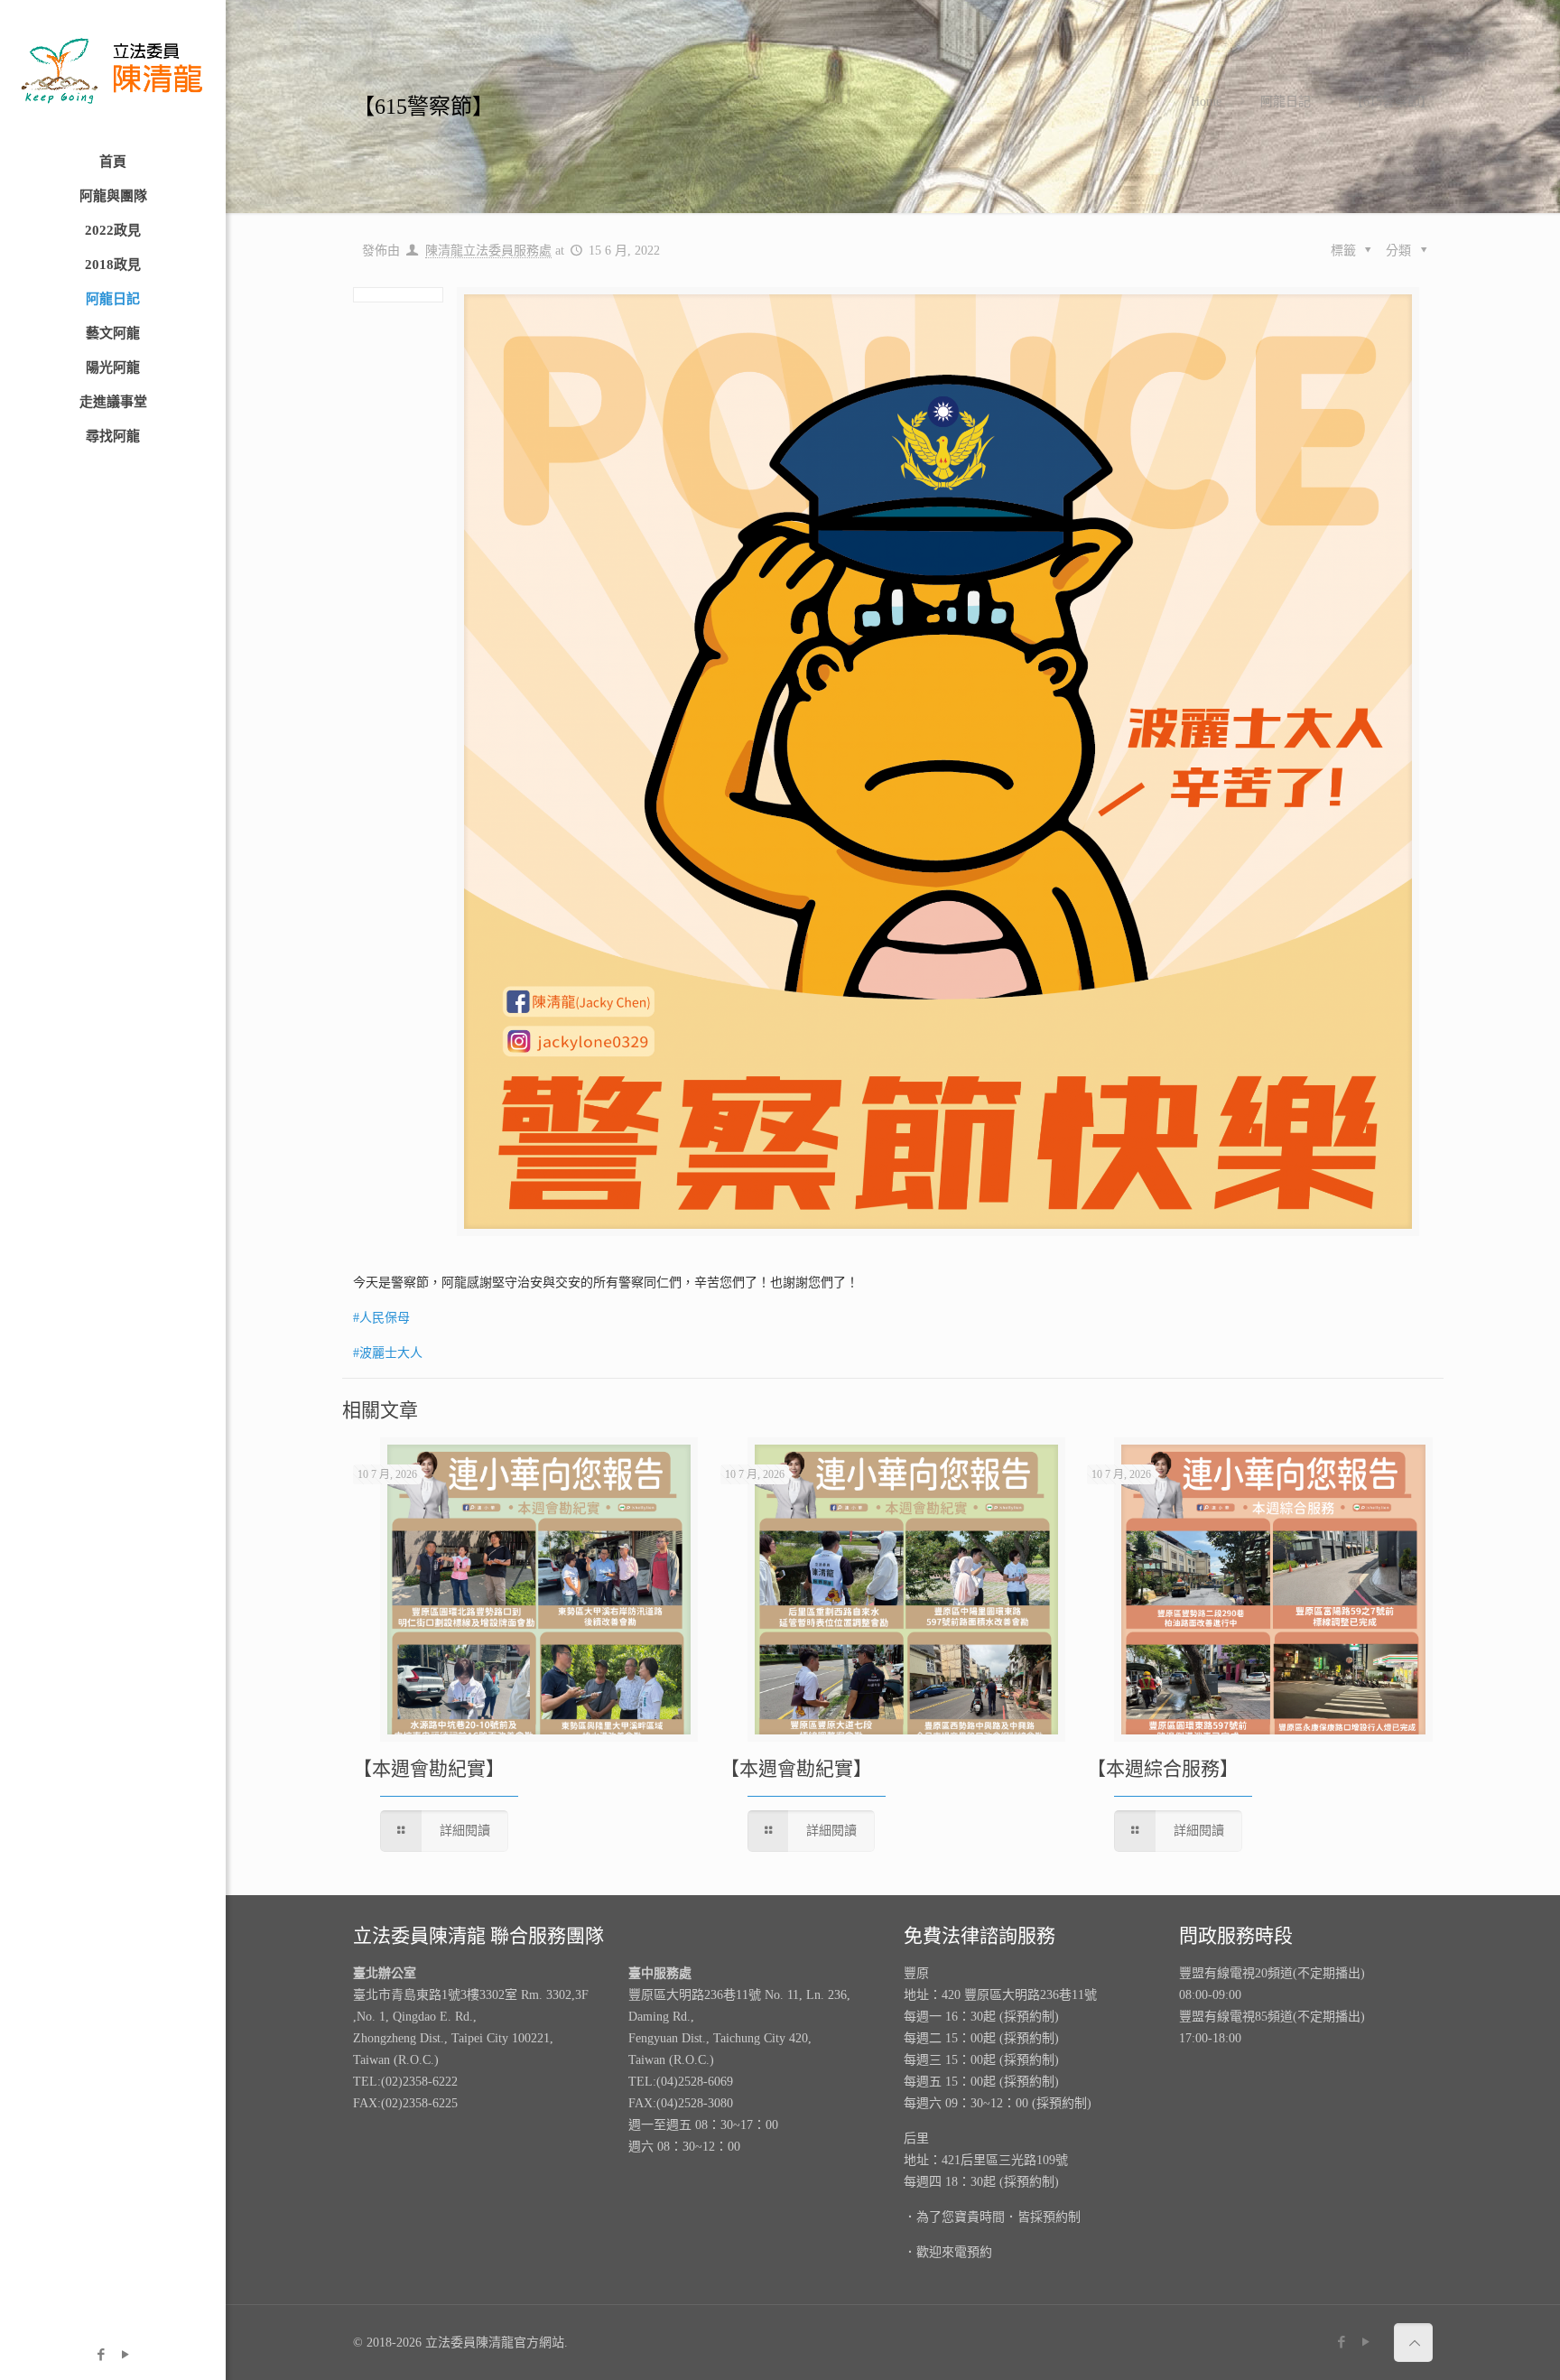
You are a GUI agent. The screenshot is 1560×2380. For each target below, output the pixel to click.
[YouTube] (125, 2355)
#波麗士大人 (388, 1353)
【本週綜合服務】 (1163, 1769)
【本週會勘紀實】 (429, 1769)
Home (1206, 102)
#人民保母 (381, 1318)
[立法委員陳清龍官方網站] (113, 72)
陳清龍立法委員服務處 (488, 251)
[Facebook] (101, 2355)
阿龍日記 (1286, 102)
